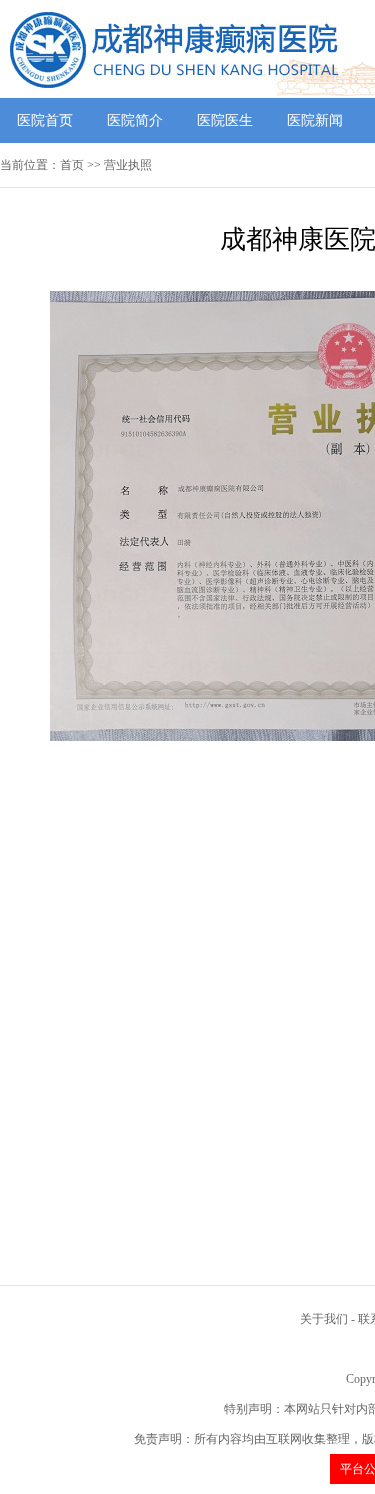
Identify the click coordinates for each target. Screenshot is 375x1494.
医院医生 (225, 120)
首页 (72, 165)
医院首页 (45, 120)
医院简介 (135, 120)
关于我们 (324, 1319)
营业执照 (128, 165)
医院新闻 (315, 120)
